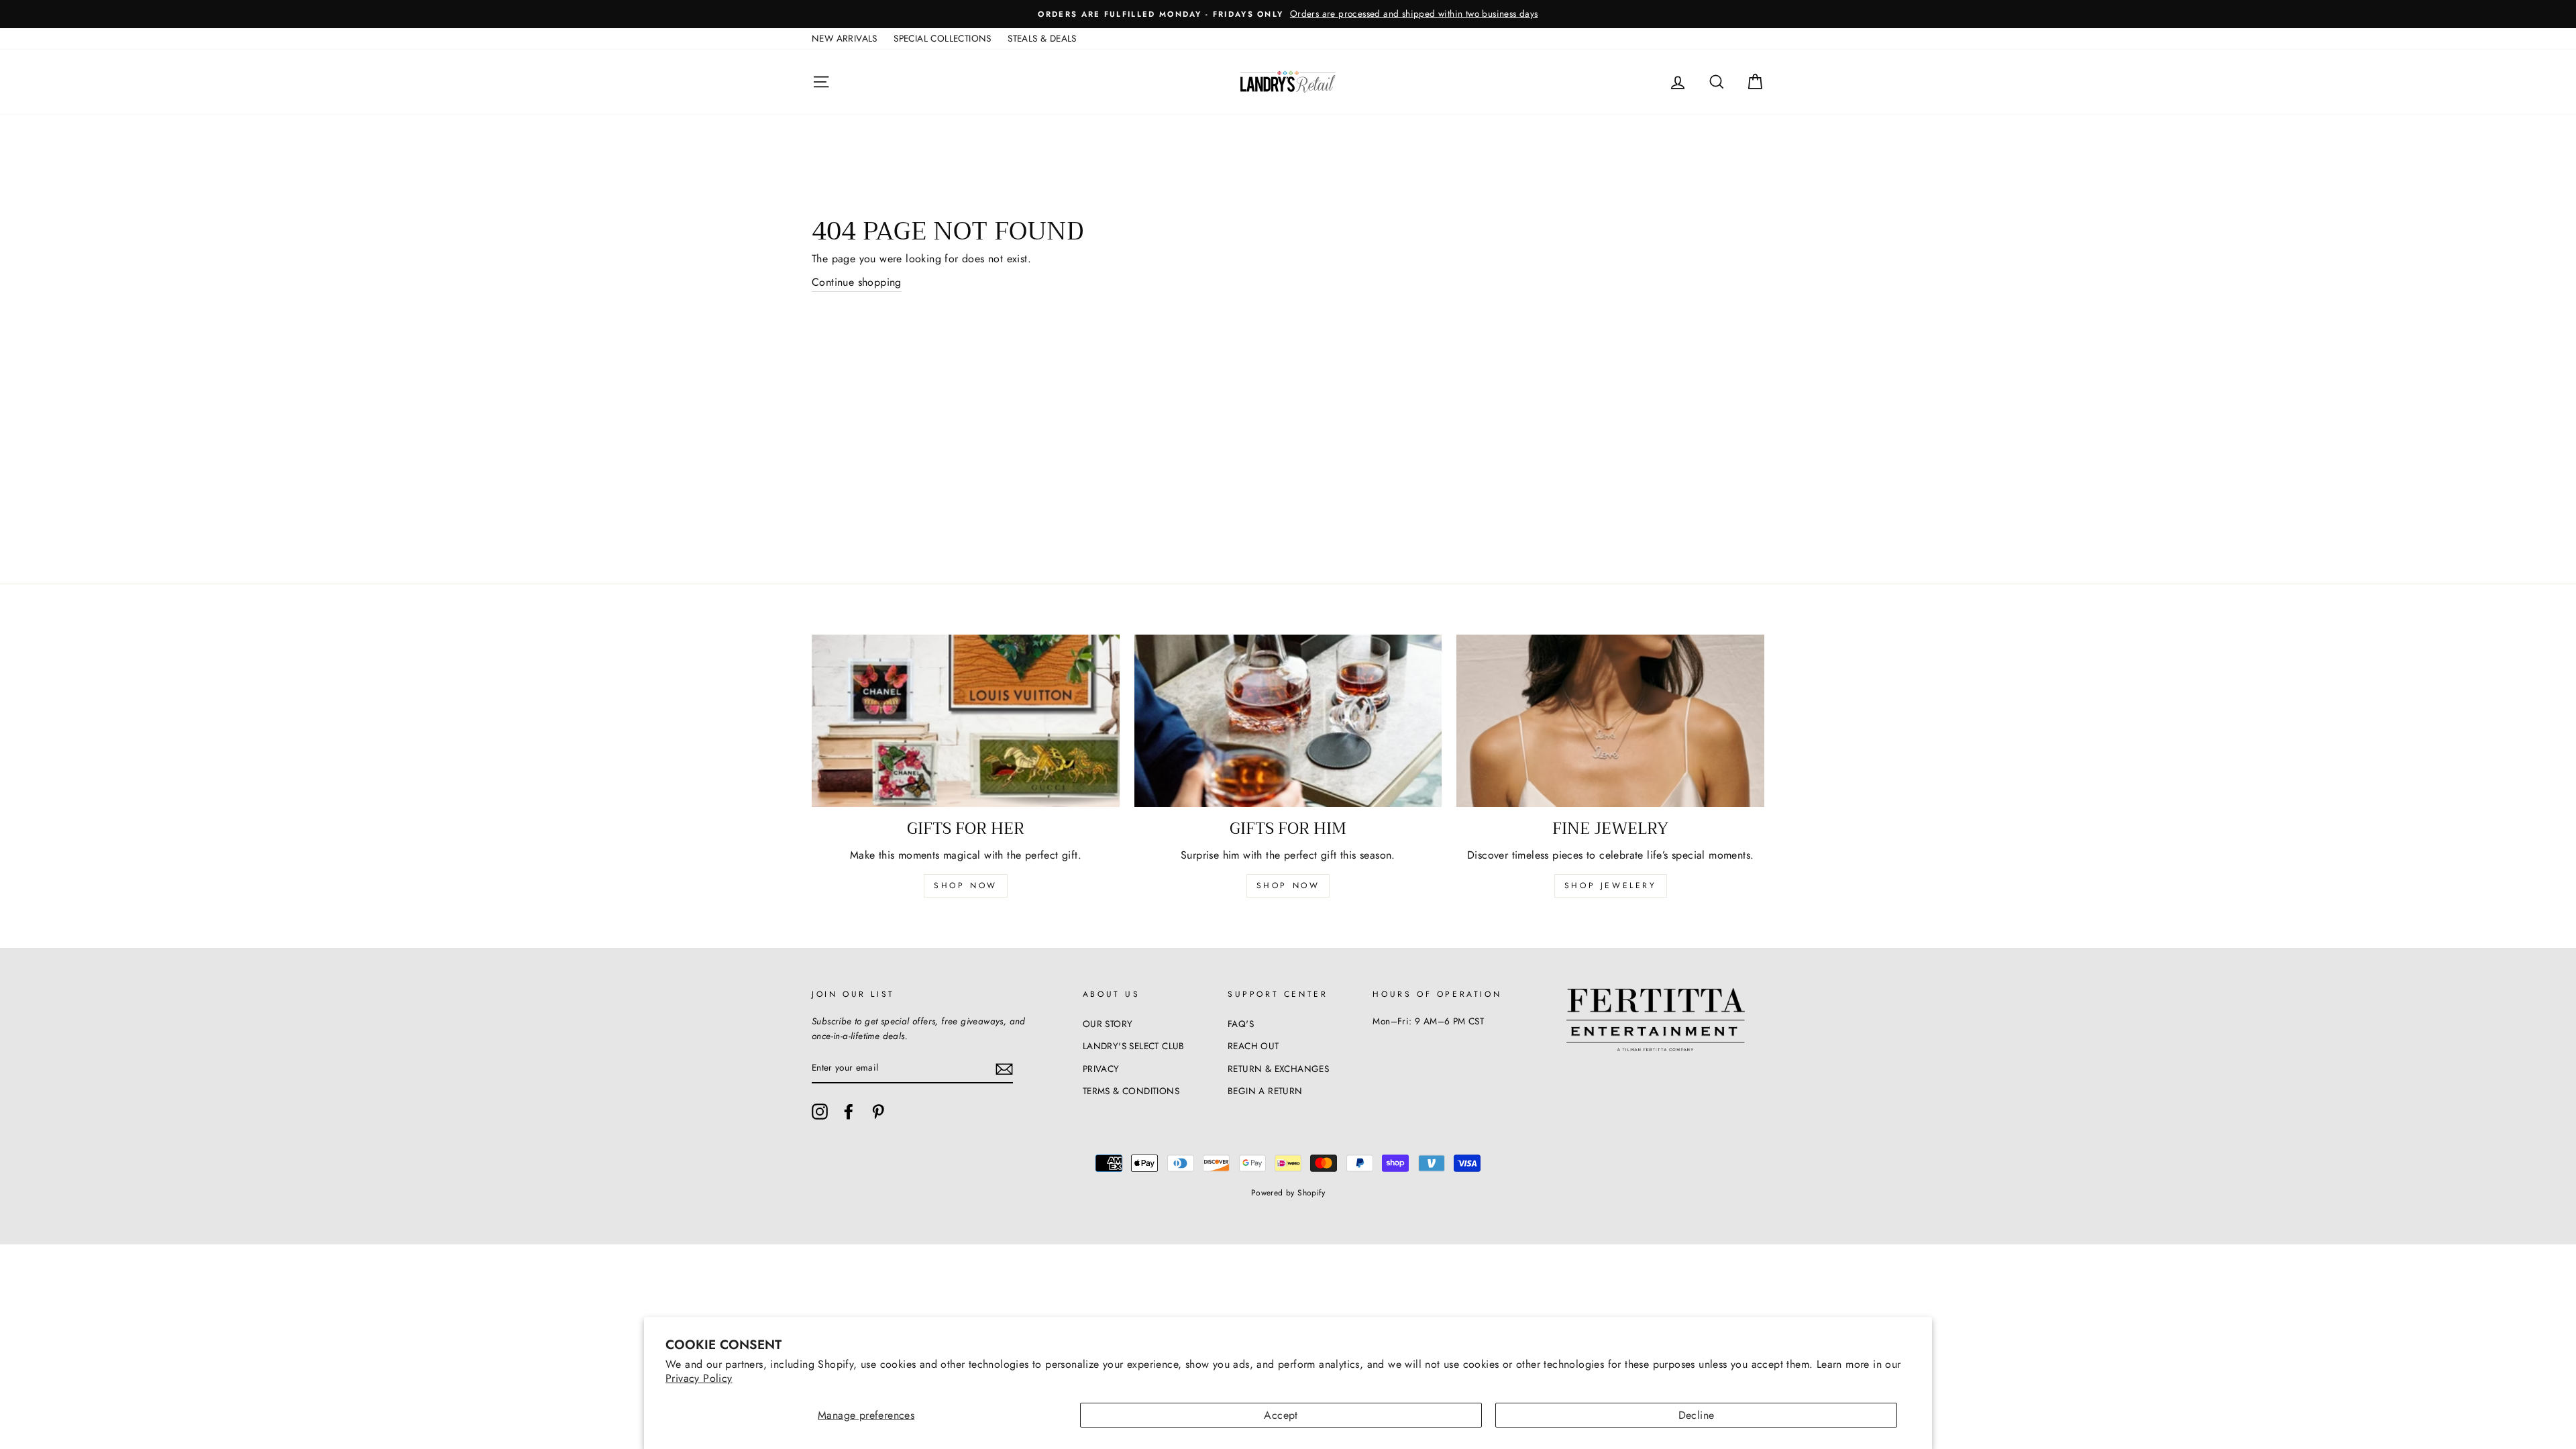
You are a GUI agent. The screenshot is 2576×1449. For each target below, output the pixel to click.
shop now (966, 885)
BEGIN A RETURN (1265, 1091)
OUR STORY (1108, 1024)
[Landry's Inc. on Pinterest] (878, 1112)
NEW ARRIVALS (845, 38)
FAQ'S (1241, 1024)
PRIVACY (1101, 1069)
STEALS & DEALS (1042, 38)
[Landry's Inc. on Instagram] (820, 1112)
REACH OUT (1253, 1046)
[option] (1288, 14)
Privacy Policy (699, 1378)
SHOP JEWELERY (1611, 885)
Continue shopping (857, 282)
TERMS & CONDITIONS (1131, 1091)
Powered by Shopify (1288, 1193)
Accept (1281, 1415)
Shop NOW (1288, 885)
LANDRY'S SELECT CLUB (1134, 1046)
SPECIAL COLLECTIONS (943, 38)
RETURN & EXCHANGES (1278, 1069)
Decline (1697, 1415)
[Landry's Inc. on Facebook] (849, 1112)
